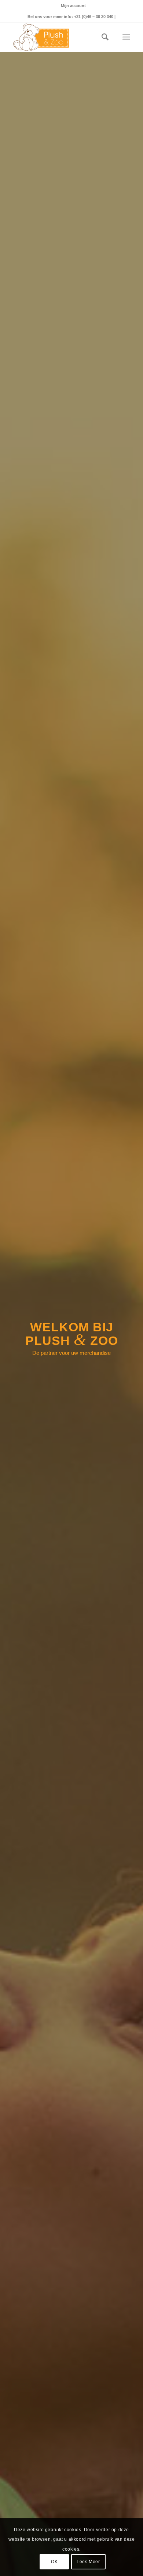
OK (54, 2562)
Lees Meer (88, 2562)
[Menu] (126, 37)
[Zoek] (101, 37)
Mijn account (73, 6)
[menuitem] (73, 6)
